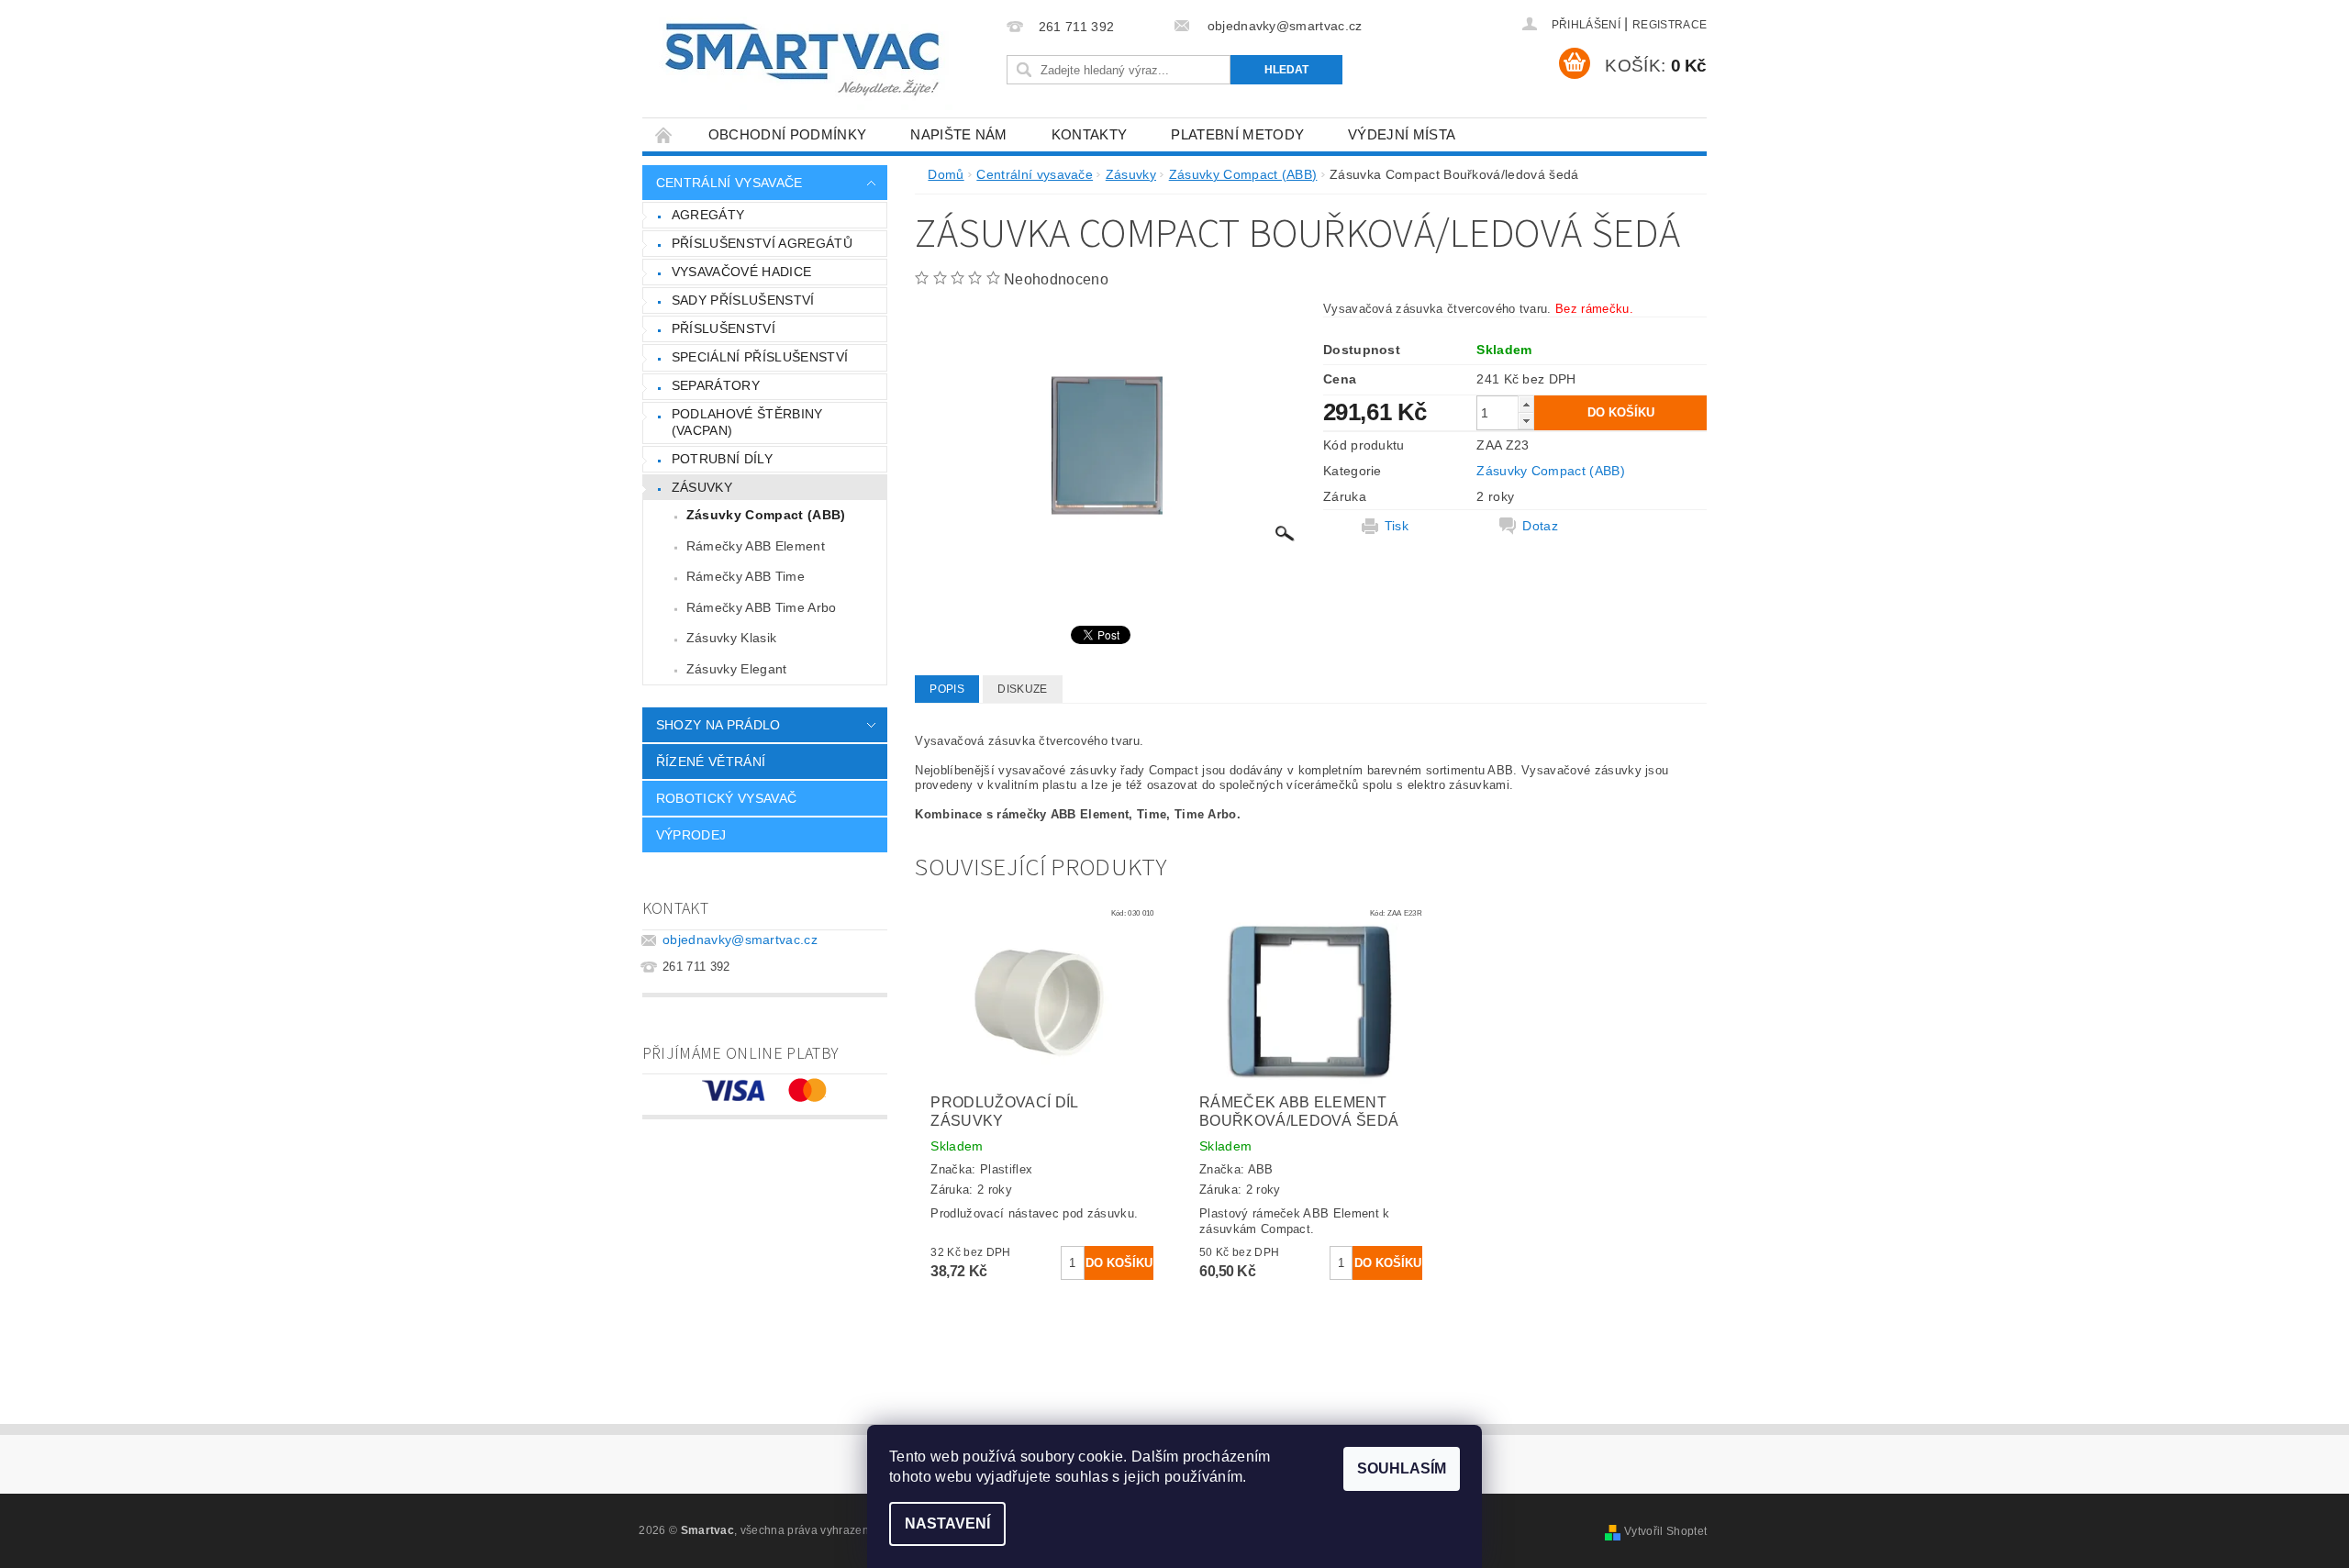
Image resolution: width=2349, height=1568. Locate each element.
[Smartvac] (802, 60)
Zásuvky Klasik (731, 638)
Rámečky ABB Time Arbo (762, 607)
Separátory (716, 385)
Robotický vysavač (726, 798)
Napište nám (959, 134)
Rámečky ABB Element (756, 546)
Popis (947, 689)
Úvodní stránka (664, 134)
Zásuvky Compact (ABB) (766, 515)
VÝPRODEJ (691, 835)
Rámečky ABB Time (746, 576)
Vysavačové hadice (741, 272)
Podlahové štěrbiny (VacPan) (747, 422)
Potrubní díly (722, 459)
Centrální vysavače (729, 183)
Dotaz (1540, 526)
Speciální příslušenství (760, 357)
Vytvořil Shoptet (1665, 1531)
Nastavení (947, 1524)
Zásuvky (702, 487)
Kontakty (1090, 134)
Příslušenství (724, 328)
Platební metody (1237, 134)
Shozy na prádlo (718, 725)
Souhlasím (1402, 1468)
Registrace (1670, 25)
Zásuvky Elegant (737, 669)
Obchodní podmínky (787, 134)
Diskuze (1022, 689)
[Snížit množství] (1526, 421)
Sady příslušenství (743, 300)
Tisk (1397, 526)
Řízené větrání (711, 762)
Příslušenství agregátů (762, 243)
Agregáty (708, 215)
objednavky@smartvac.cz (740, 940)
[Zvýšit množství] (1526, 404)
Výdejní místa (1402, 134)
